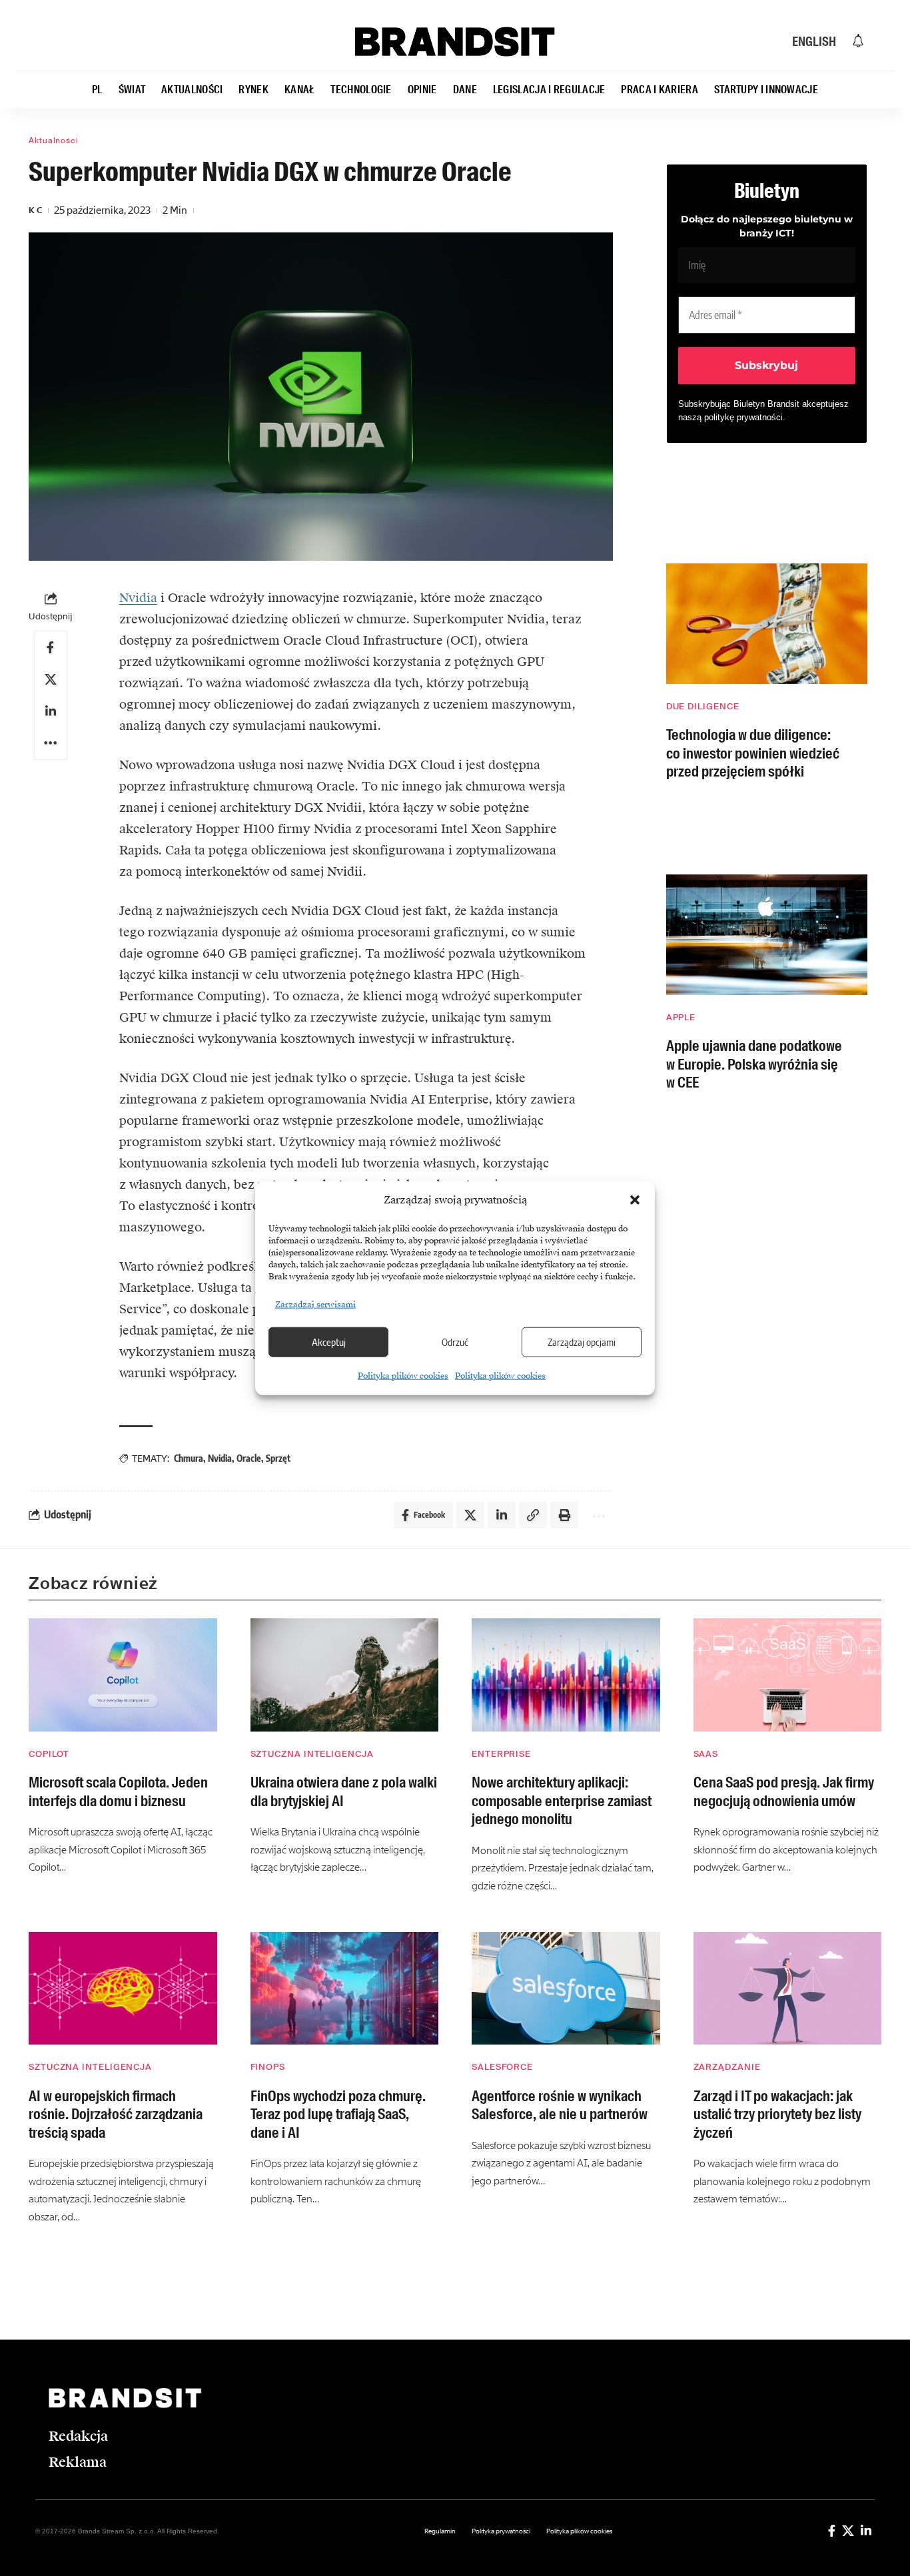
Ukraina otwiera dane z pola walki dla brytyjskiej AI (344, 1792)
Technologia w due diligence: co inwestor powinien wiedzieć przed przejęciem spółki (753, 753)
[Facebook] (832, 2530)
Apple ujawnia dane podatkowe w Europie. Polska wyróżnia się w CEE (754, 1064)
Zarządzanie (727, 2067)
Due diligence (703, 706)
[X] (848, 2530)
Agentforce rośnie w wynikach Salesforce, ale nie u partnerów (560, 2105)
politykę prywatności (743, 417)
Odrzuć (455, 1342)
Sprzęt (278, 1458)
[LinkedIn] (866, 2530)
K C (35, 210)
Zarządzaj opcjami (582, 1342)
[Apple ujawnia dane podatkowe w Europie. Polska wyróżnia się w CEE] (767, 935)
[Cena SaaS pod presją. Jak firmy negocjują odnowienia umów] (788, 1675)
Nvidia (138, 598)
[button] (635, 1200)
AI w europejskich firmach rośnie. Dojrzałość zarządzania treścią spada (116, 2114)
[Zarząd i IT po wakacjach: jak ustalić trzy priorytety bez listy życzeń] (788, 1989)
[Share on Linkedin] (51, 711)
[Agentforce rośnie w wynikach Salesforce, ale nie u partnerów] (566, 1989)
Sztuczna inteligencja (312, 1754)
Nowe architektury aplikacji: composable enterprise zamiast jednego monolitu (562, 1801)
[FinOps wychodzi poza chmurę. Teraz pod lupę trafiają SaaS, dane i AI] (345, 1989)
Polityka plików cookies (403, 1375)
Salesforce (502, 2067)
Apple (681, 1017)
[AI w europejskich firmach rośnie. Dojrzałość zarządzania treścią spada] (123, 1989)
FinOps (268, 2067)
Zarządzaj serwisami (315, 1304)
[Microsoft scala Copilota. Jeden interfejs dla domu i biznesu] (123, 1675)
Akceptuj (329, 1342)
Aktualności (54, 141)
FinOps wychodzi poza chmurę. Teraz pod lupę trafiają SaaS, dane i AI (338, 2114)
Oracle (249, 1458)
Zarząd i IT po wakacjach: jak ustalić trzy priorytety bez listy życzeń (777, 2114)
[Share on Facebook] (51, 647)
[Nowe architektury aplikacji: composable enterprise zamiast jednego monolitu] (566, 1675)
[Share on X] (51, 679)
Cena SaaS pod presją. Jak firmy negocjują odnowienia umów (784, 1792)
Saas (706, 1754)
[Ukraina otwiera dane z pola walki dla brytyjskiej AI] (345, 1675)
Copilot (49, 1754)
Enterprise (501, 1754)
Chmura (189, 1458)
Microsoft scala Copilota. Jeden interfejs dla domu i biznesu (118, 1792)
